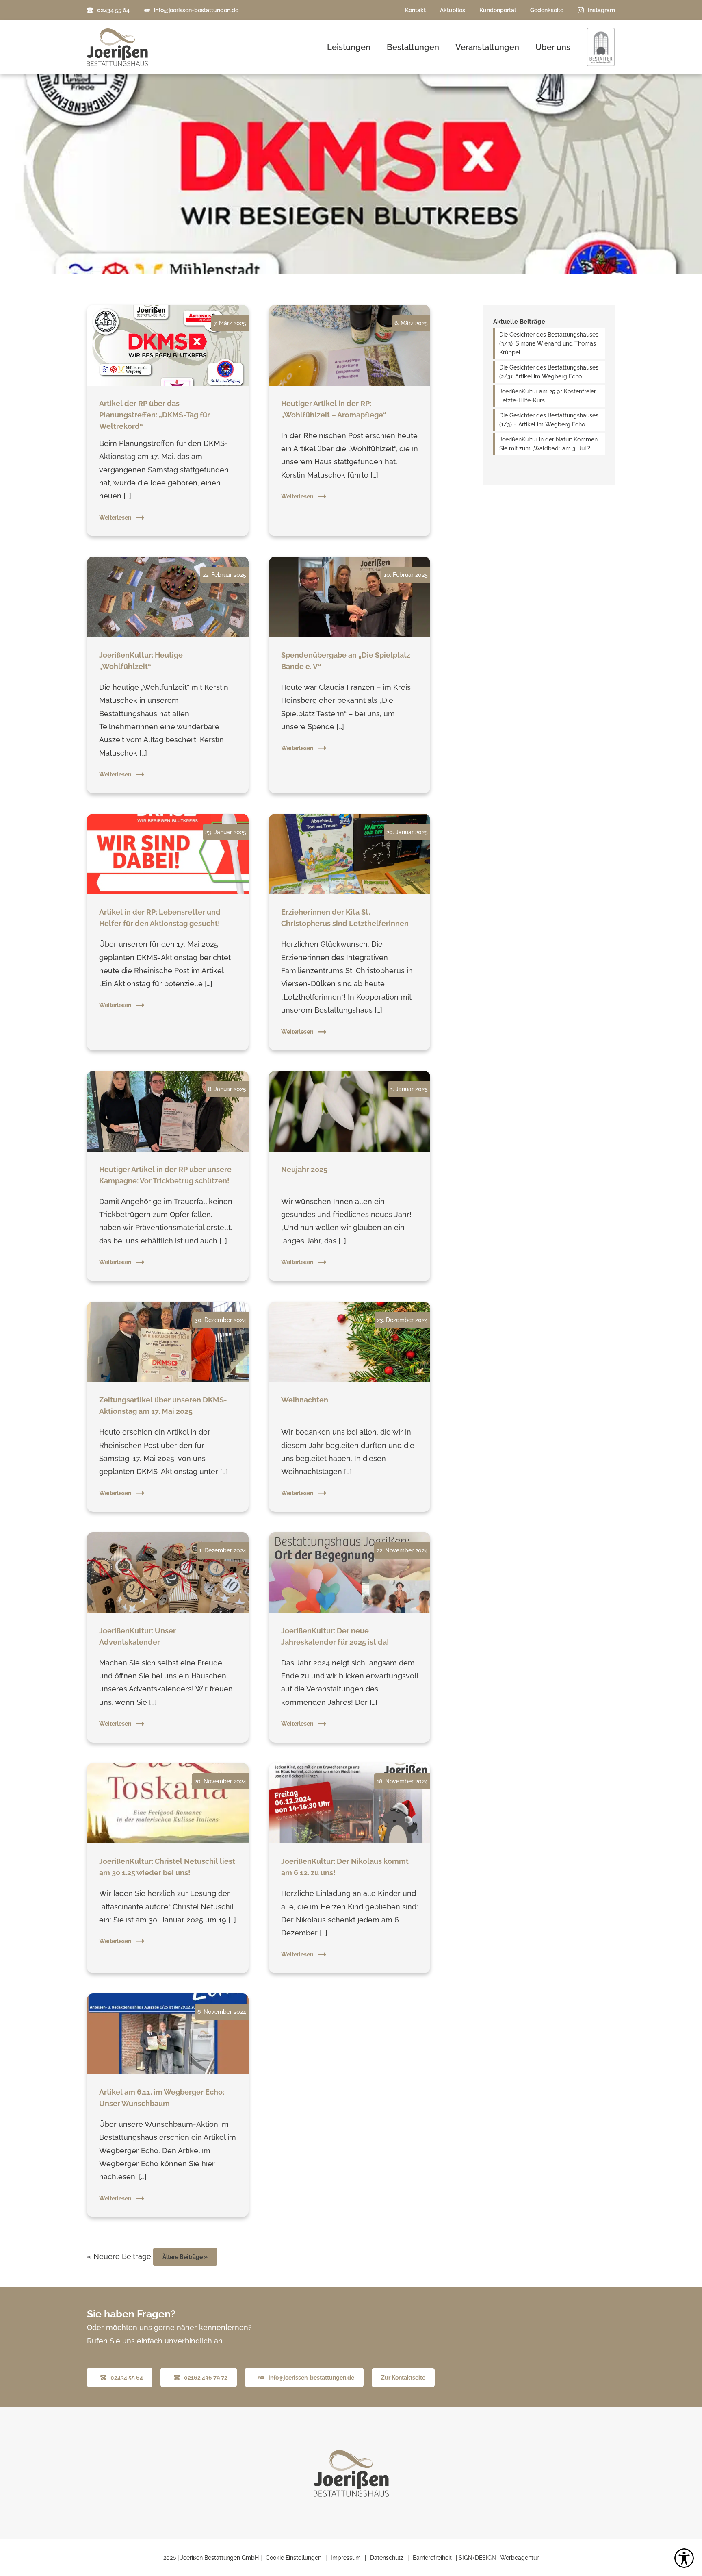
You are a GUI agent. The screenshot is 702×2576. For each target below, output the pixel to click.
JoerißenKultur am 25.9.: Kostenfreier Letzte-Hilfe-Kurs (548, 396)
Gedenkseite (547, 10)
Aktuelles (453, 10)
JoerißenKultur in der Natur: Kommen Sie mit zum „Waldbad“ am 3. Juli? (548, 444)
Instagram (601, 10)
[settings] (684, 2558)
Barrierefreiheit (432, 2558)
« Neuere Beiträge (119, 2256)
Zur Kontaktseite (403, 2378)
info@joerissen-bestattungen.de (196, 10)
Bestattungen (413, 47)
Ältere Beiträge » (185, 2257)
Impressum (346, 2558)
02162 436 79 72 (206, 2378)
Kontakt (415, 10)
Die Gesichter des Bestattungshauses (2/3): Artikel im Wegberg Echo (549, 372)
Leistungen (349, 47)
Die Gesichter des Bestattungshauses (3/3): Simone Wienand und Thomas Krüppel (549, 343)
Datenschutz (387, 2558)
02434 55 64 (113, 10)
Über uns (553, 47)
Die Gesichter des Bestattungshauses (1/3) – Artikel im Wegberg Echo (549, 420)
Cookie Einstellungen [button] (294, 2558)
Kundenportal (498, 10)
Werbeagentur (519, 2558)
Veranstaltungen (487, 47)
